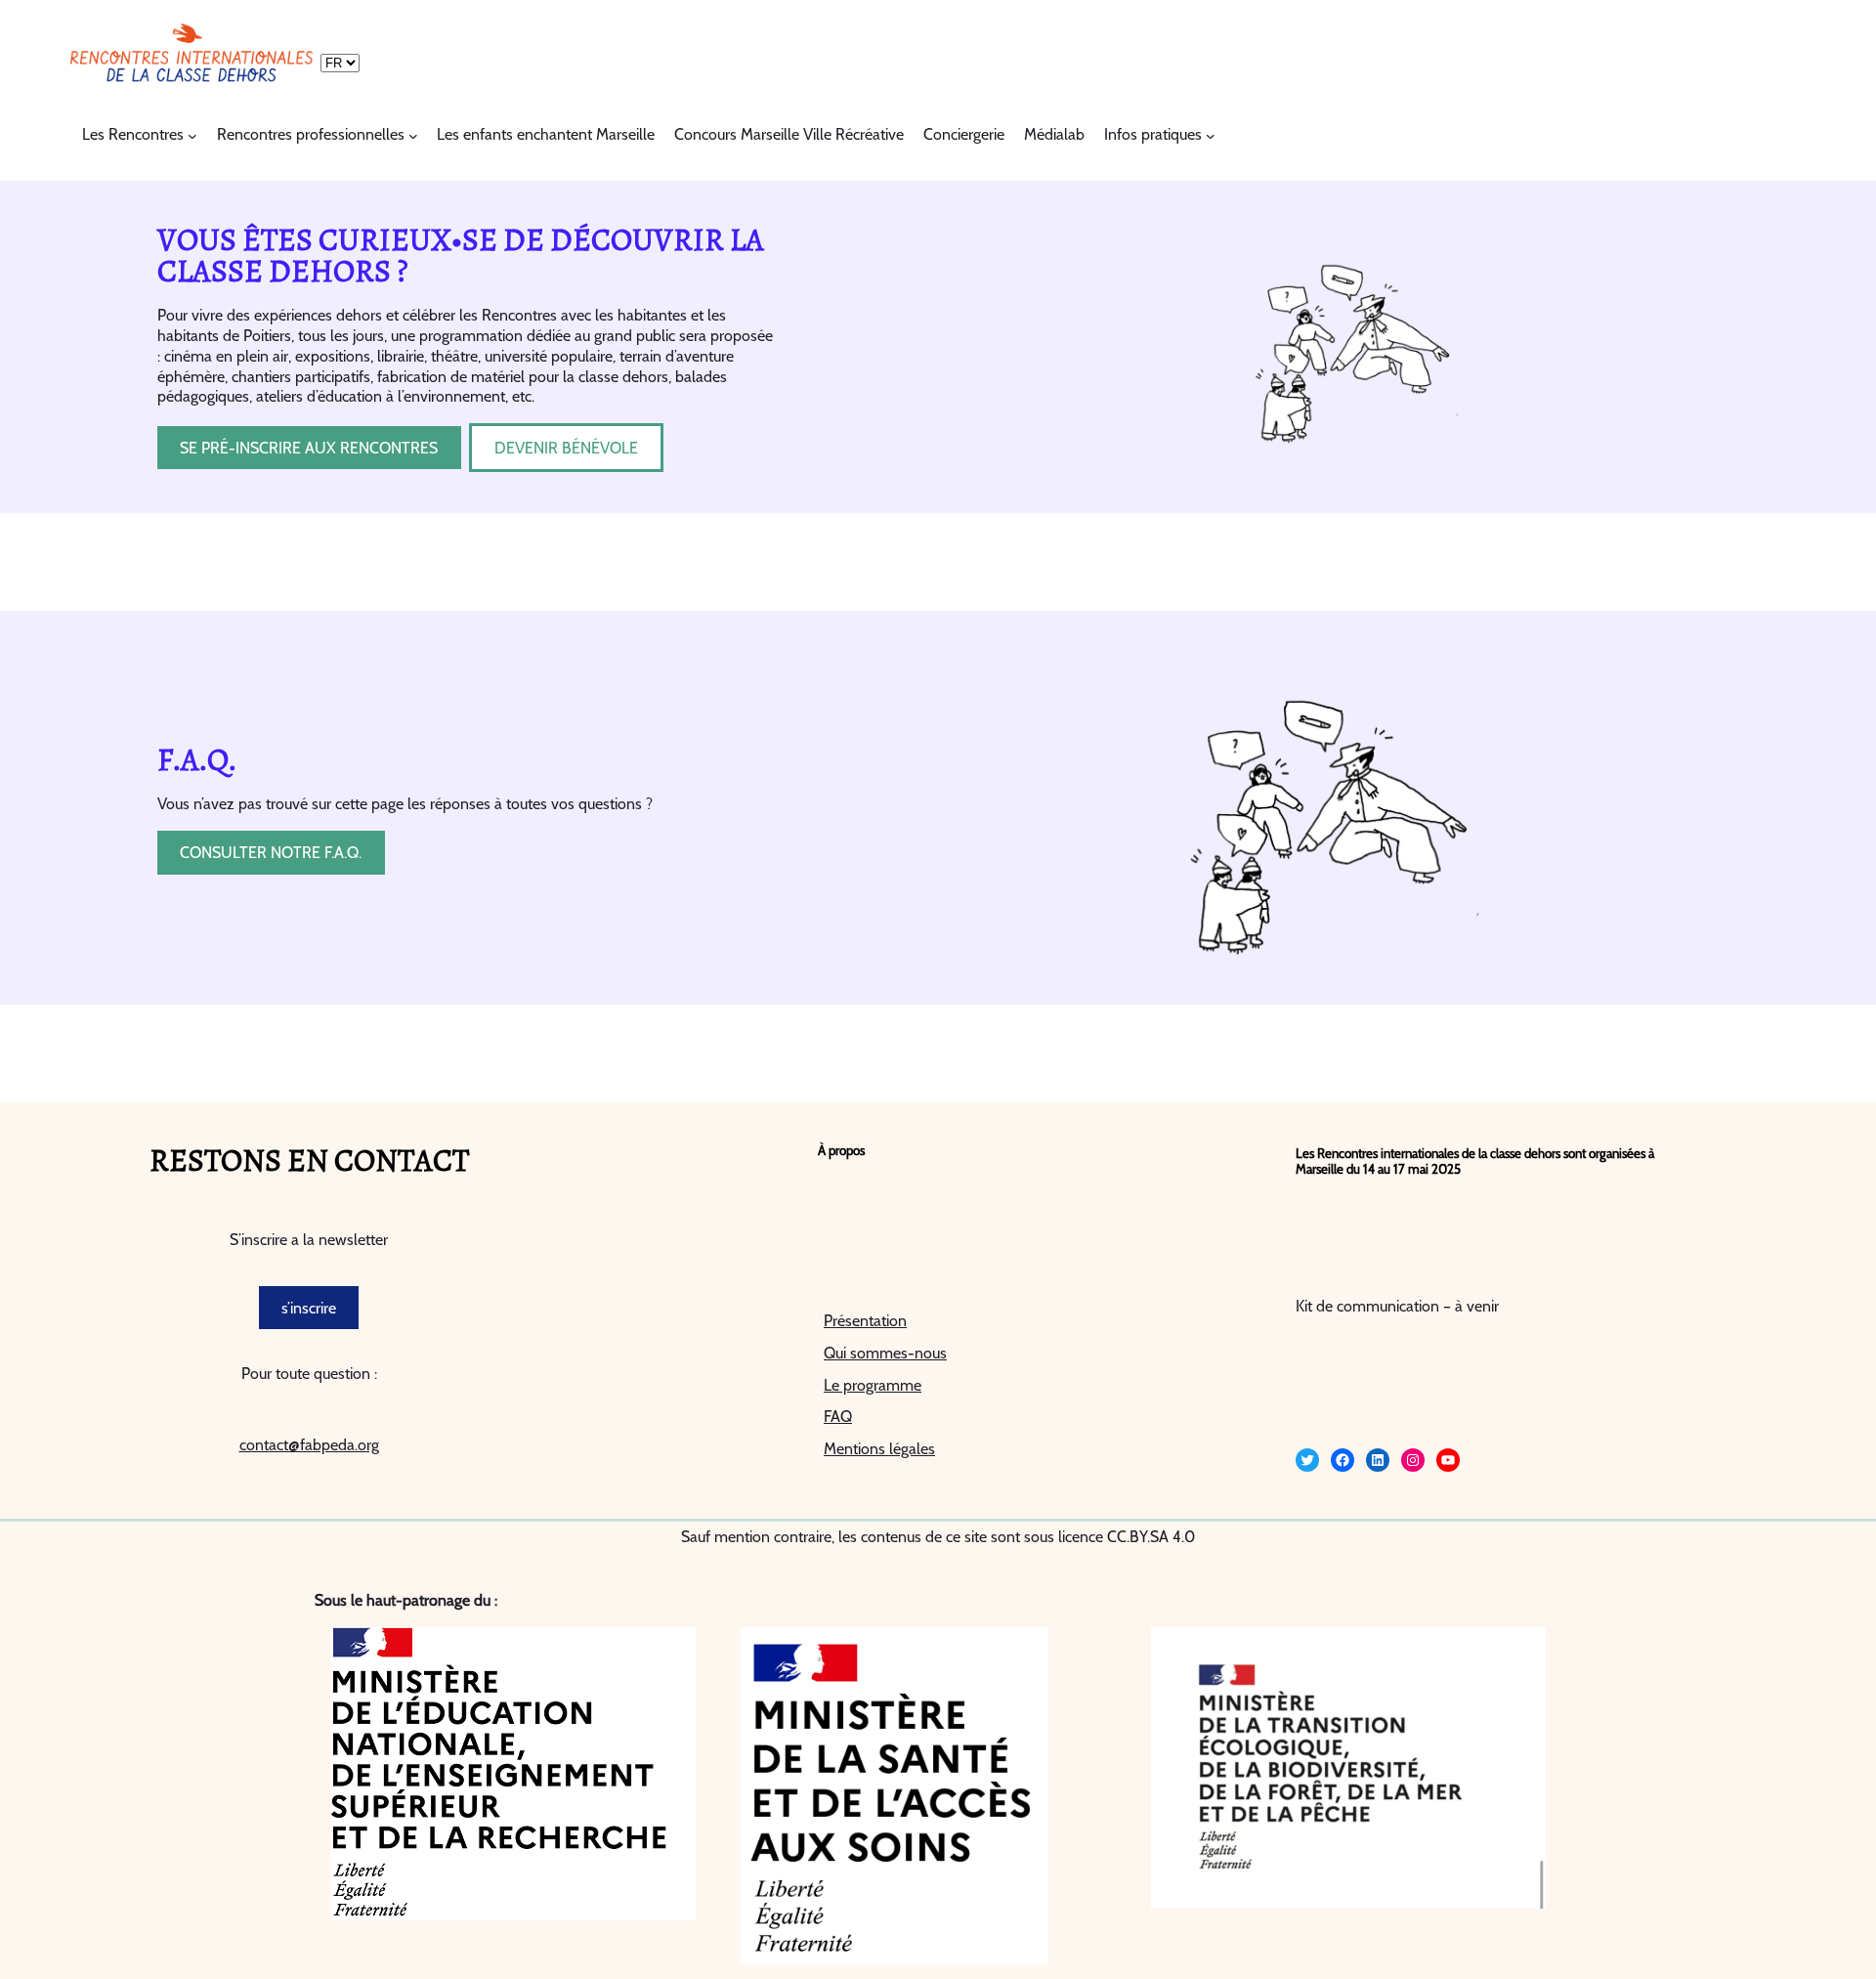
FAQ (838, 1417)
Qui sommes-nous (885, 1353)
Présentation (865, 1321)
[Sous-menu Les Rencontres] (192, 136)
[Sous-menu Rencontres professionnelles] (413, 136)
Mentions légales (879, 1449)
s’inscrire (309, 1308)
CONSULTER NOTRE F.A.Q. (271, 853)
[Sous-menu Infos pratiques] (1211, 136)
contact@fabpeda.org (309, 1445)
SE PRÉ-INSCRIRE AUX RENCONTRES (309, 448)
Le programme (873, 1385)
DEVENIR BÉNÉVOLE (566, 448)
